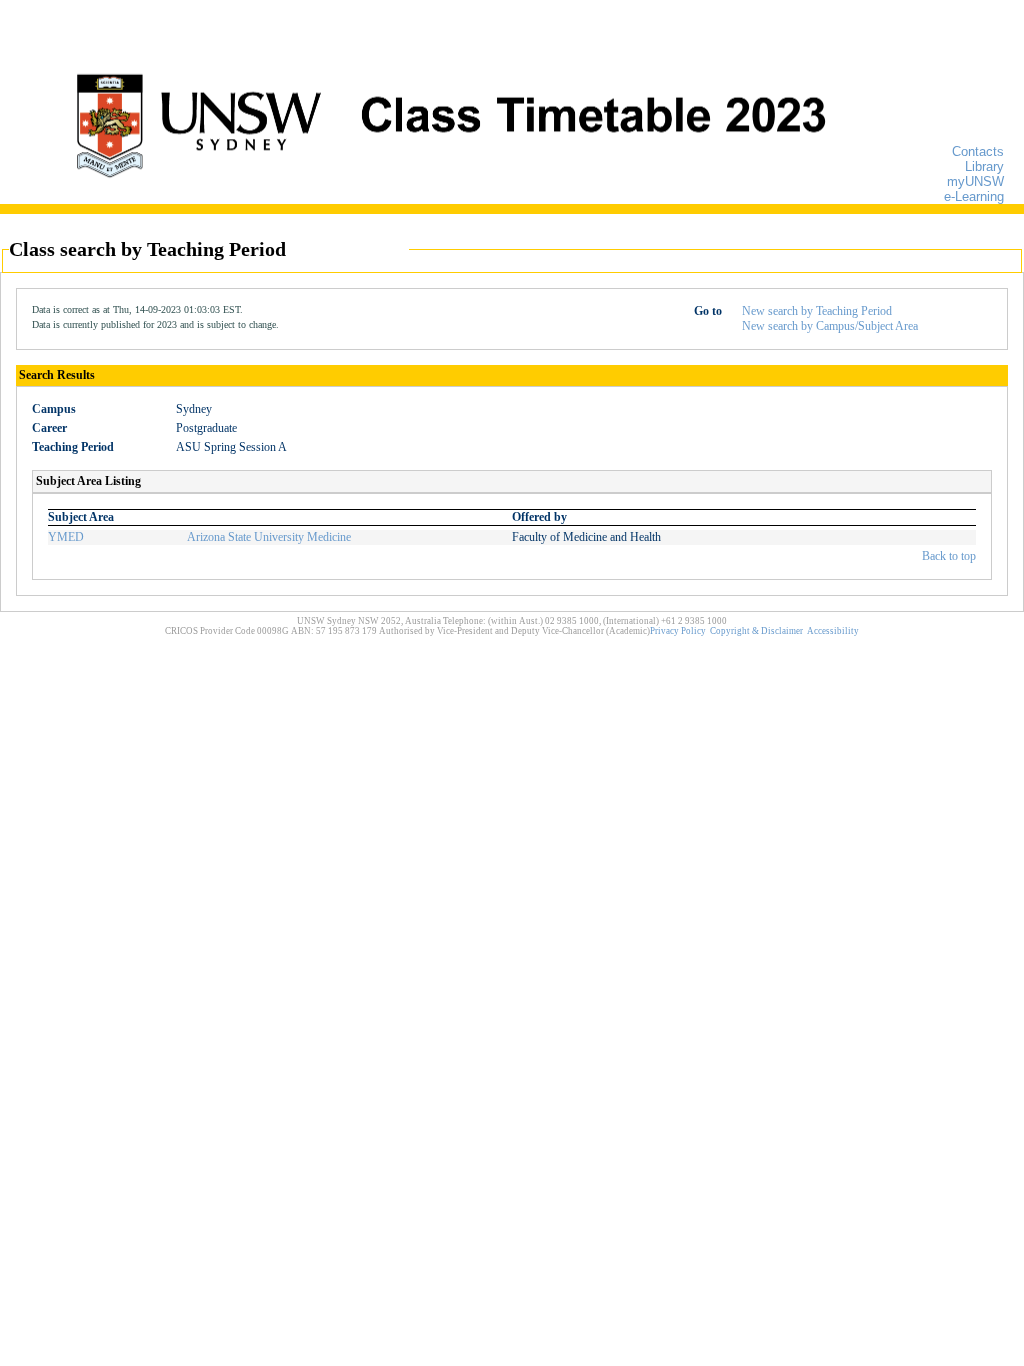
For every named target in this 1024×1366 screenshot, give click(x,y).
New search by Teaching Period (817, 311)
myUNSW (975, 181)
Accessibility (833, 631)
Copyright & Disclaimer (756, 631)
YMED (66, 537)
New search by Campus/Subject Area (830, 326)
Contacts (978, 151)
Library (984, 166)
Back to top (949, 556)
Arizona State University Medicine (269, 537)
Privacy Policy (678, 631)
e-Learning (974, 196)
